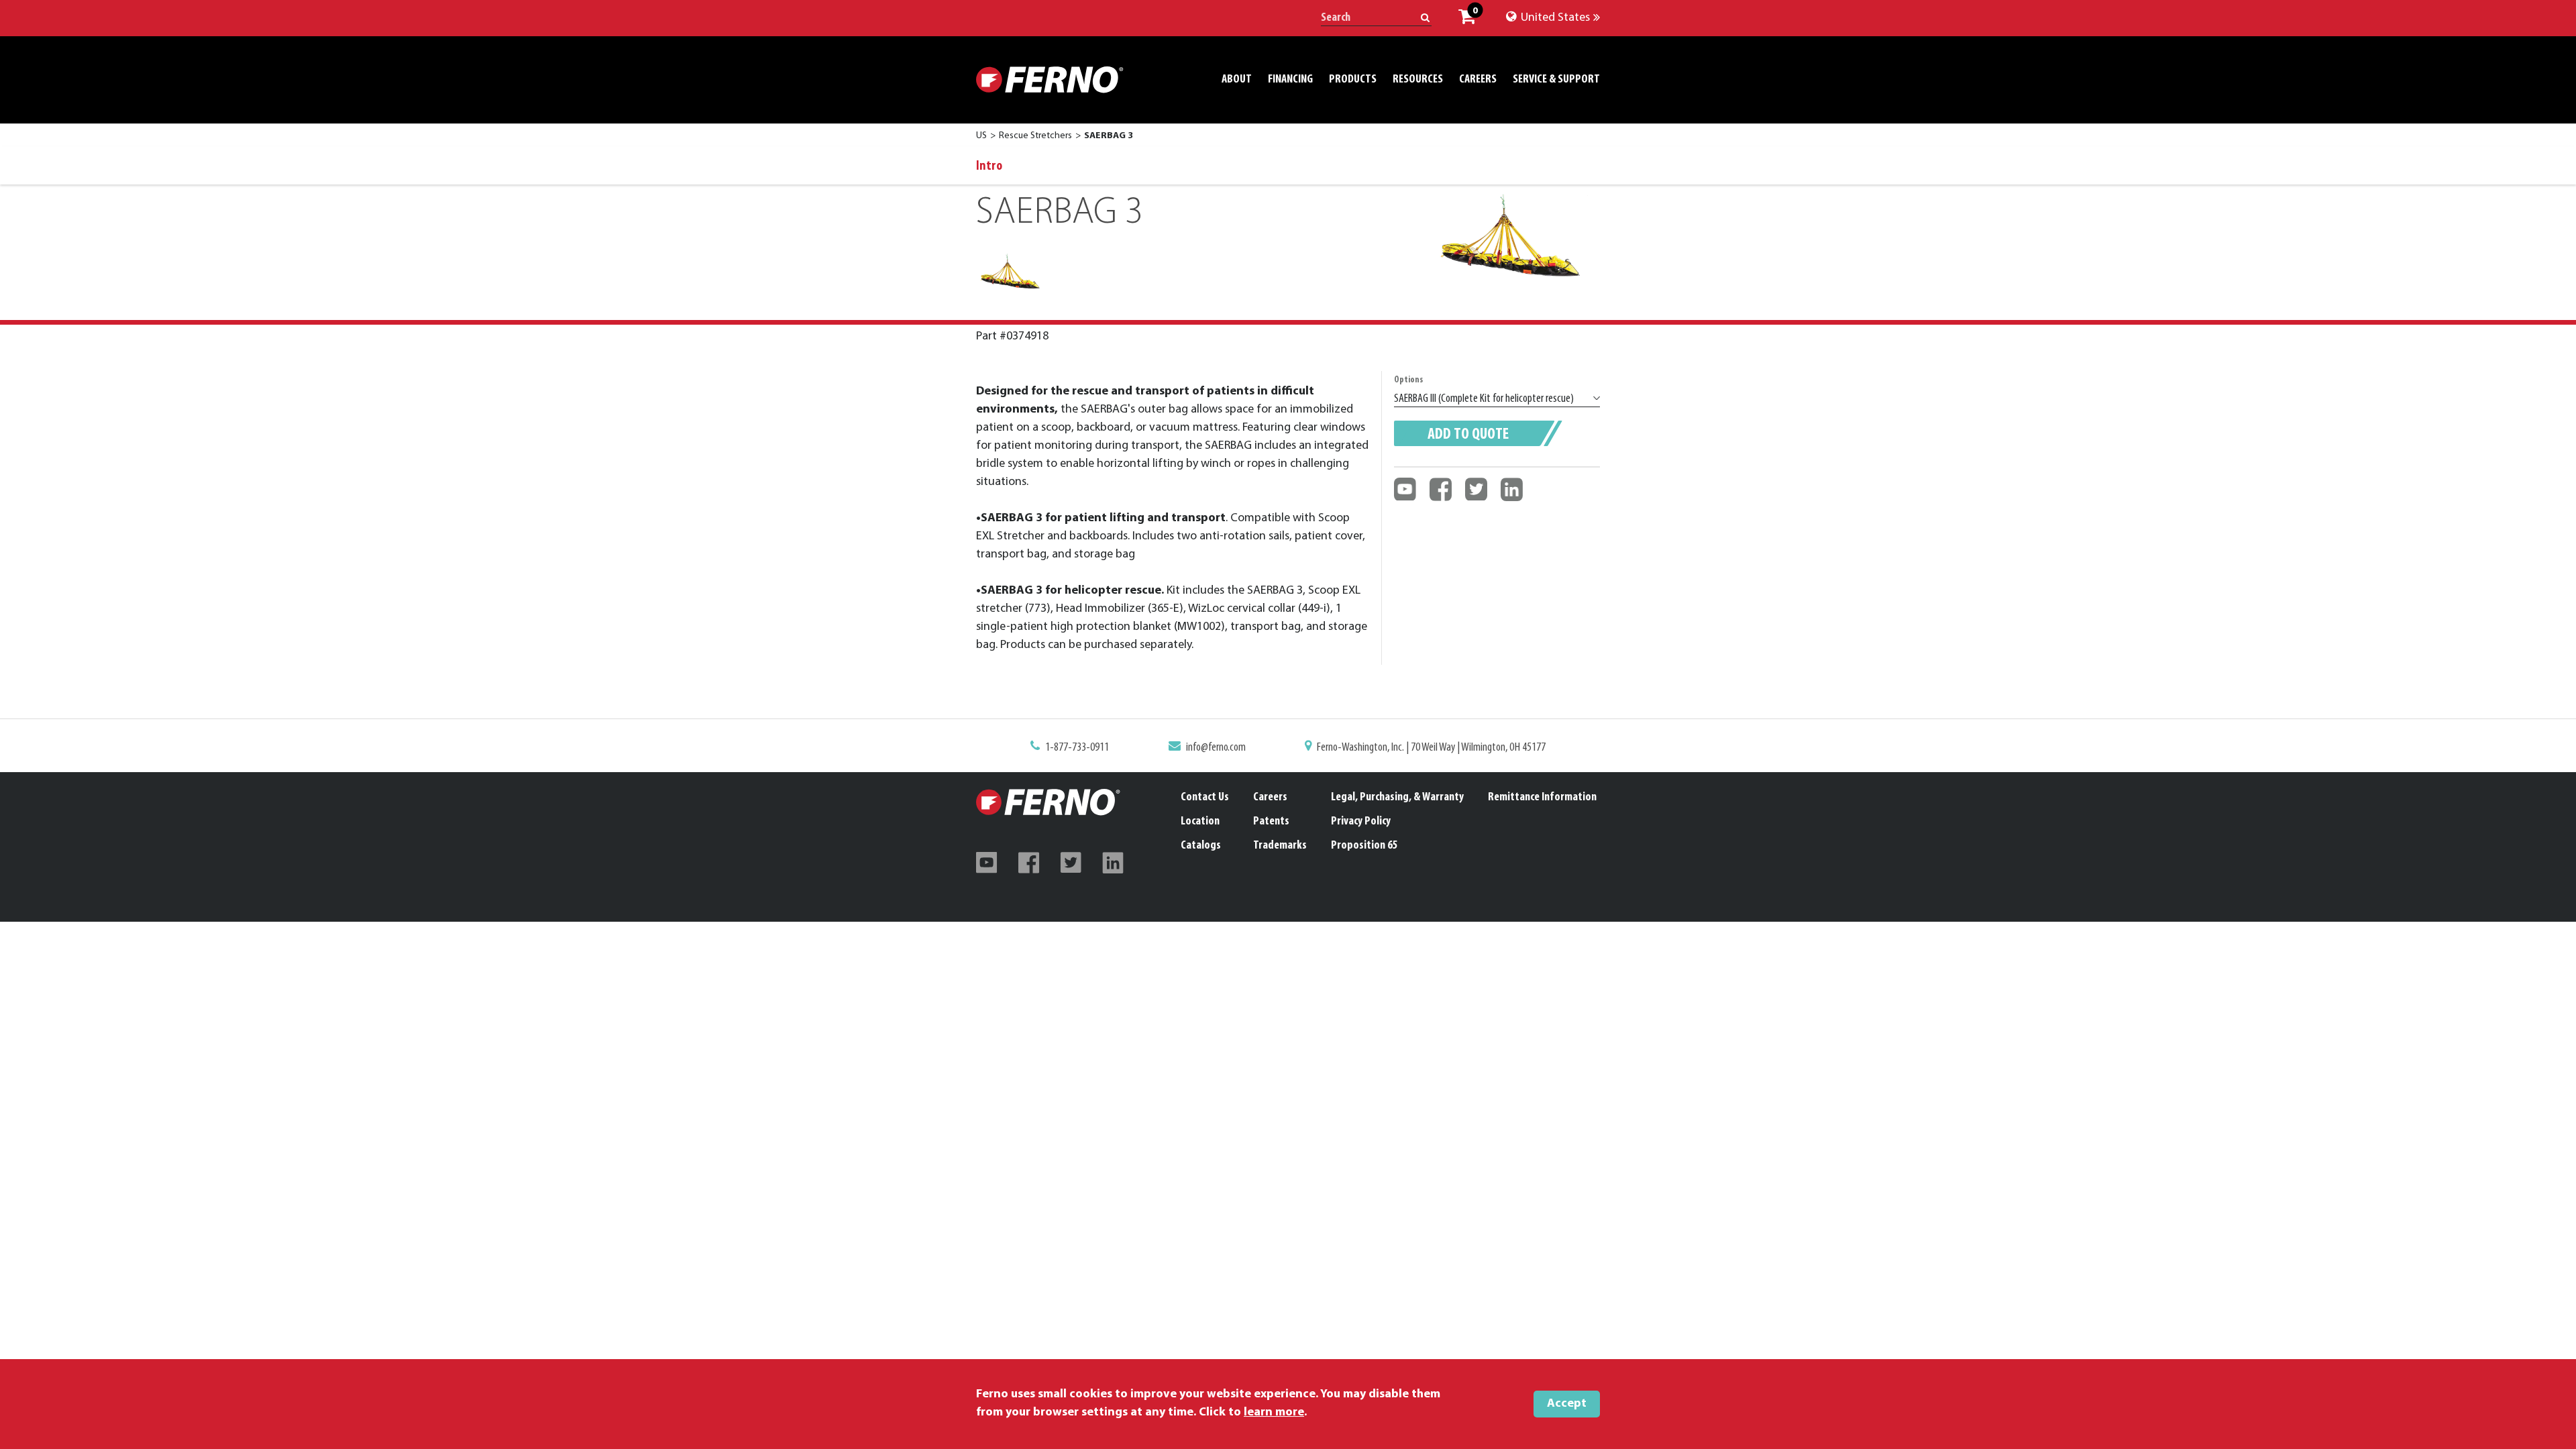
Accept (1567, 1404)
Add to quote (1468, 435)
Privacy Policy (1361, 822)
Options (1408, 380)
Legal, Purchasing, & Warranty (1397, 798)
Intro (989, 166)
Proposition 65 (1364, 846)
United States (1554, 18)
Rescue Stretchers (1035, 136)
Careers (1270, 798)
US (981, 136)
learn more (1274, 1413)
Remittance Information (1542, 798)
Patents (1271, 822)
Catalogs (1201, 846)
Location (1200, 822)
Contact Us (1205, 798)
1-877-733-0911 (1077, 748)
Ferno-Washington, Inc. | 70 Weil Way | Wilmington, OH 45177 (1431, 748)
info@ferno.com (1216, 748)
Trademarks (1280, 846)
